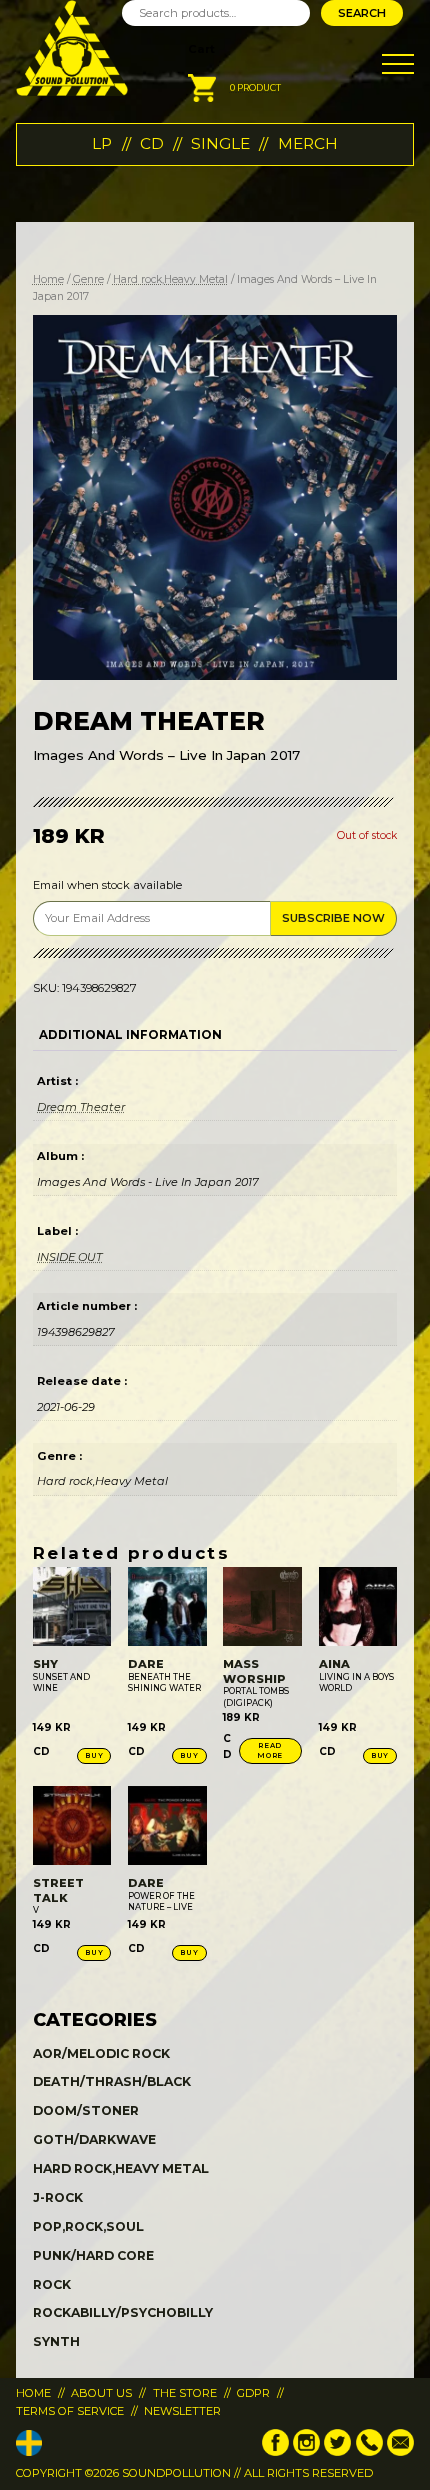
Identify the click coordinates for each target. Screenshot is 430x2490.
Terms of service (70, 2411)
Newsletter (182, 2411)
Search (362, 13)
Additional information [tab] (130, 1035)
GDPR (253, 2393)
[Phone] (369, 2452)
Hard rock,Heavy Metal (170, 279)
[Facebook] (275, 2452)
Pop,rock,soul (88, 2226)
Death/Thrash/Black (112, 2081)
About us (101, 2393)
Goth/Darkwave (94, 2139)
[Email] (400, 2452)
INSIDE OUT (69, 1257)
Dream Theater (81, 1107)
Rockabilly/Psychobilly (123, 2312)
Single (220, 143)
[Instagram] (306, 2452)
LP (102, 143)
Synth (56, 2341)
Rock (52, 2284)
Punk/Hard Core (93, 2255)
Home (48, 279)
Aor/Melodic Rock (101, 2053)
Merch (308, 143)
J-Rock (58, 2197)
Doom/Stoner (86, 2110)
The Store (185, 2393)
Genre (88, 279)
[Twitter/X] (337, 2452)
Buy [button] (94, 1755)
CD (152, 143)
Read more (270, 1750)
